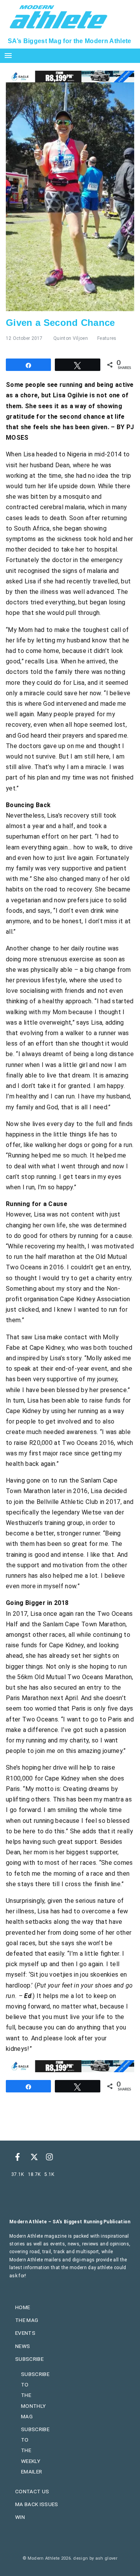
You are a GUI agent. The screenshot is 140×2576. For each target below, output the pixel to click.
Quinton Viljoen (71, 338)
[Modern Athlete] (59, 16)
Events (25, 2333)
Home (23, 2307)
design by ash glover (95, 2558)
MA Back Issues (37, 2504)
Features (107, 338)
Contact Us (32, 2491)
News (23, 2346)
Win (20, 2517)
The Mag (27, 2320)
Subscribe (29, 2359)
